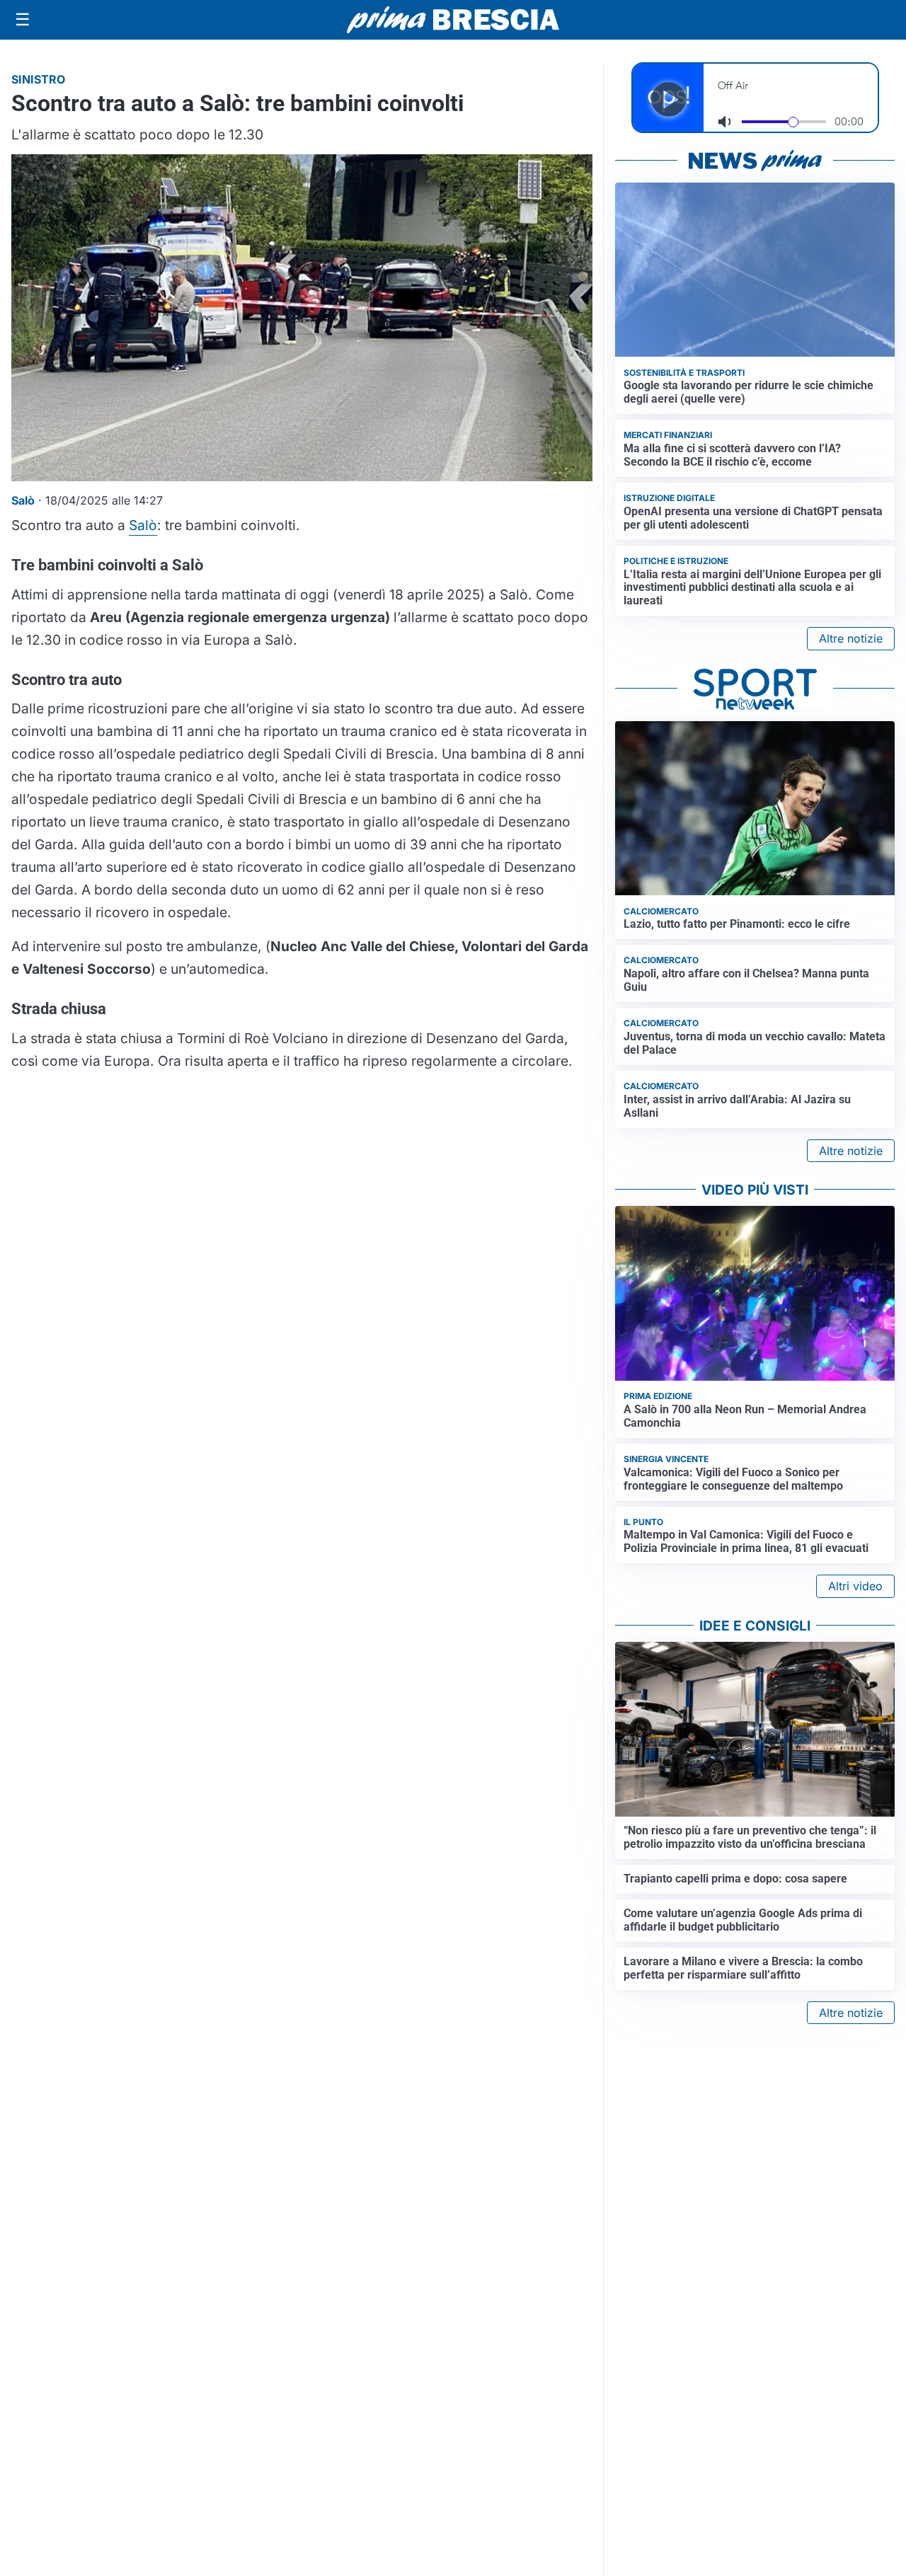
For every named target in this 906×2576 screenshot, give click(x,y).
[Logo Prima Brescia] (453, 20)
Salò (143, 525)
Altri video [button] (855, 1586)
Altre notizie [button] (851, 638)
